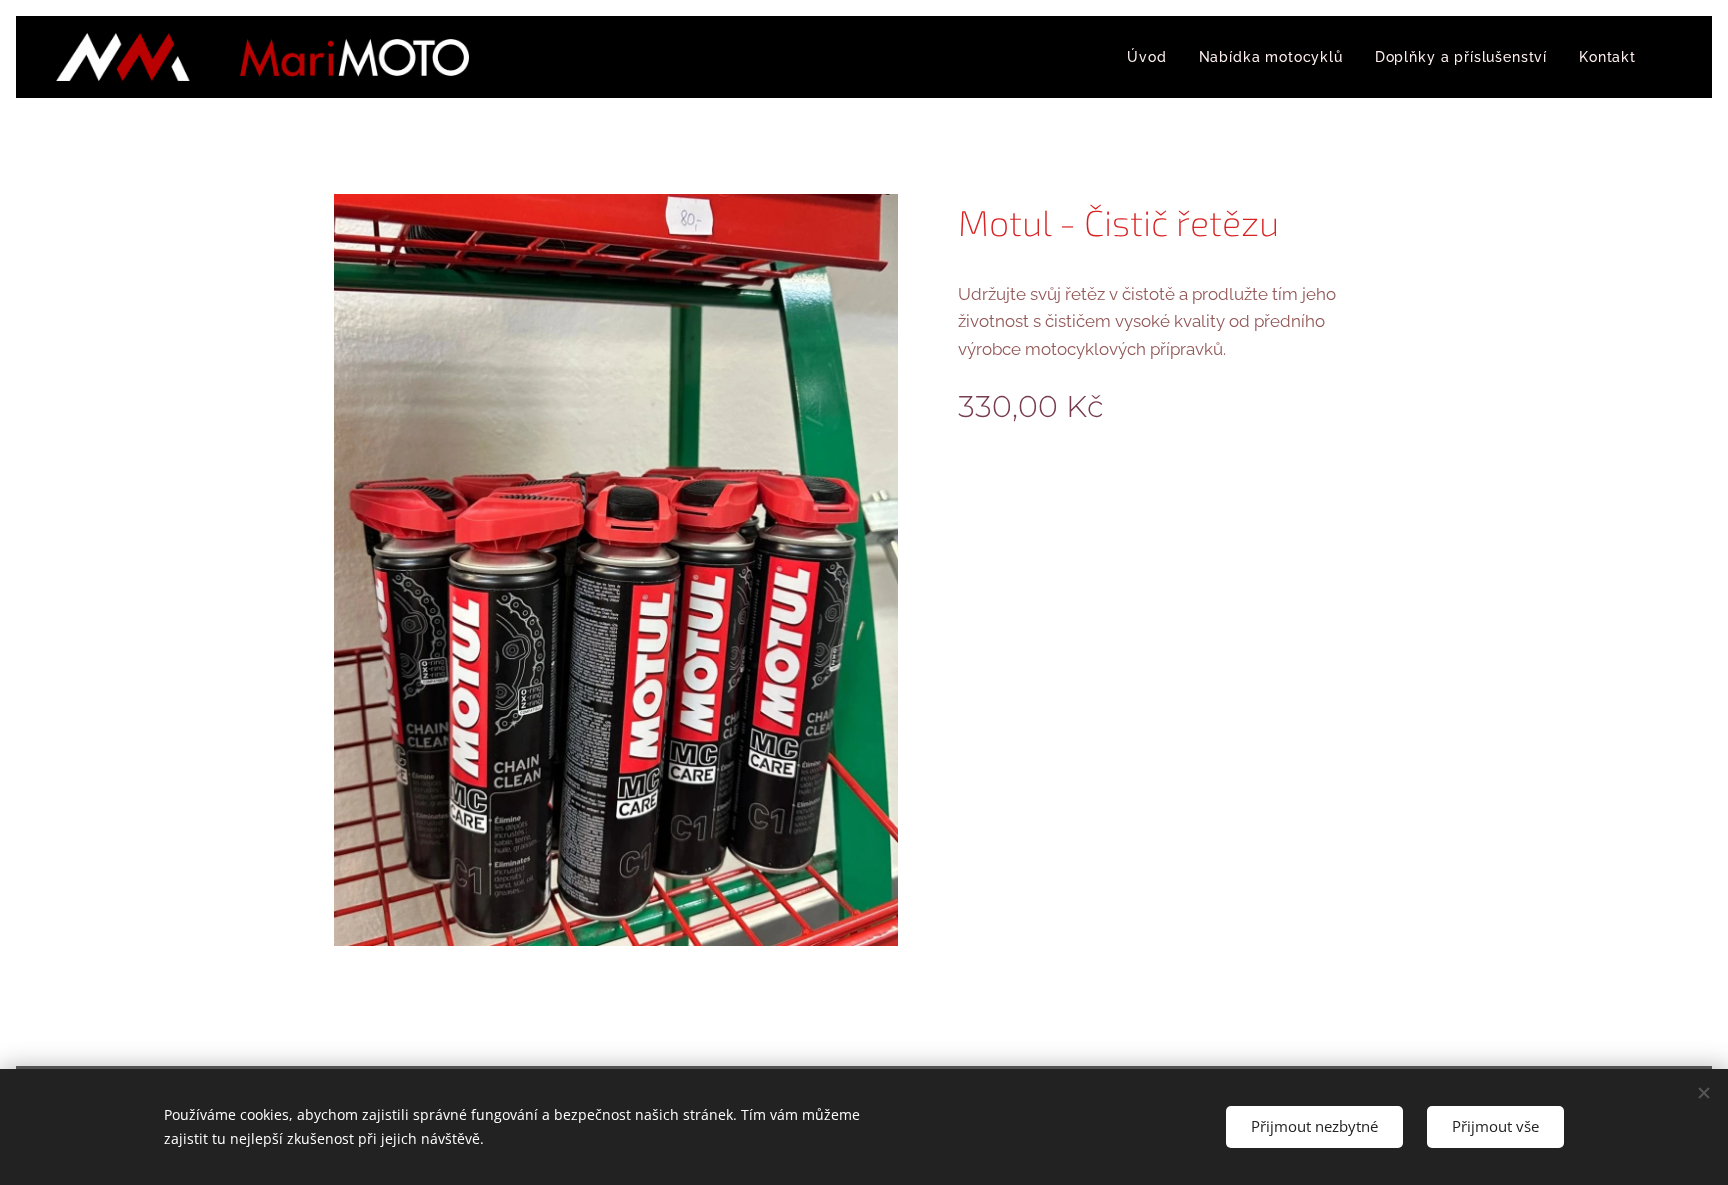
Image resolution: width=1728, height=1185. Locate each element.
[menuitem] (1152, 57)
